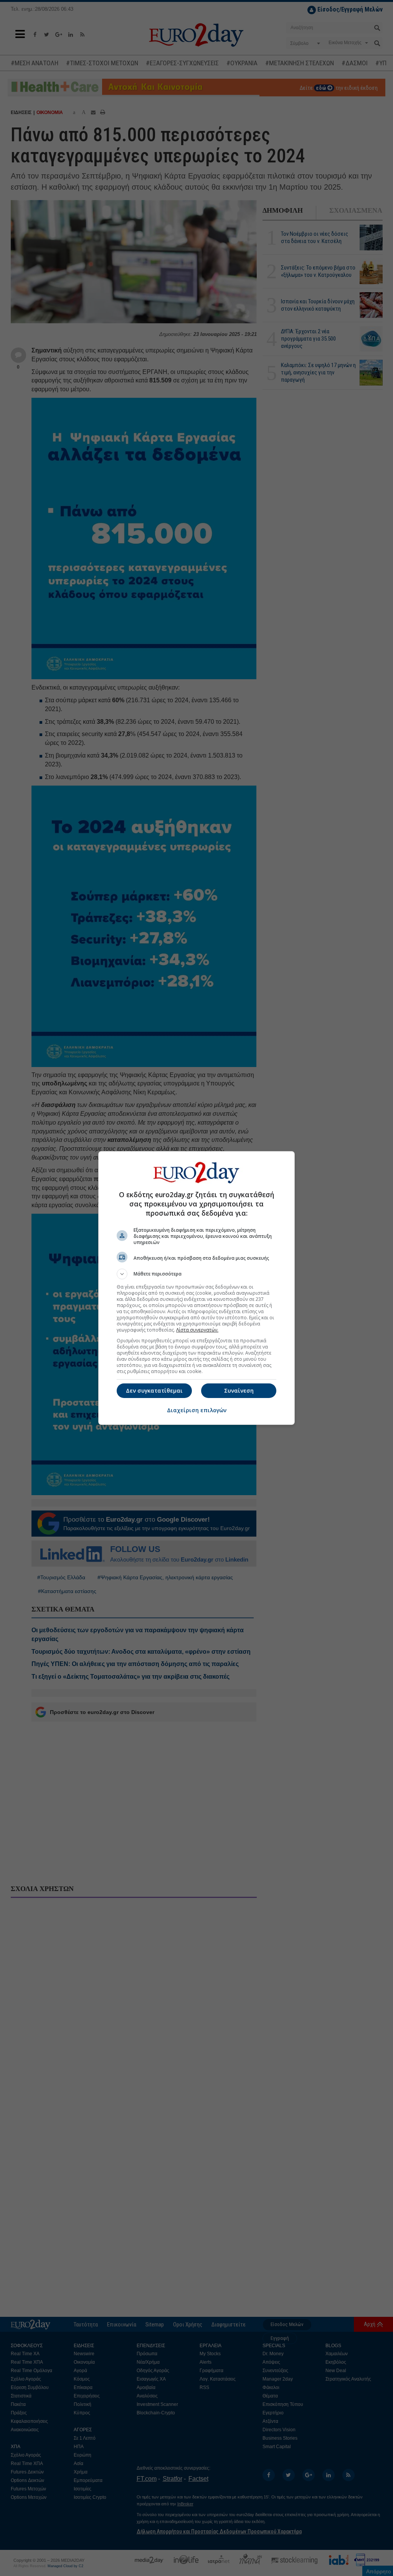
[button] (196, 1274)
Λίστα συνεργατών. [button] (197, 1330)
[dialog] (196, 1288)
